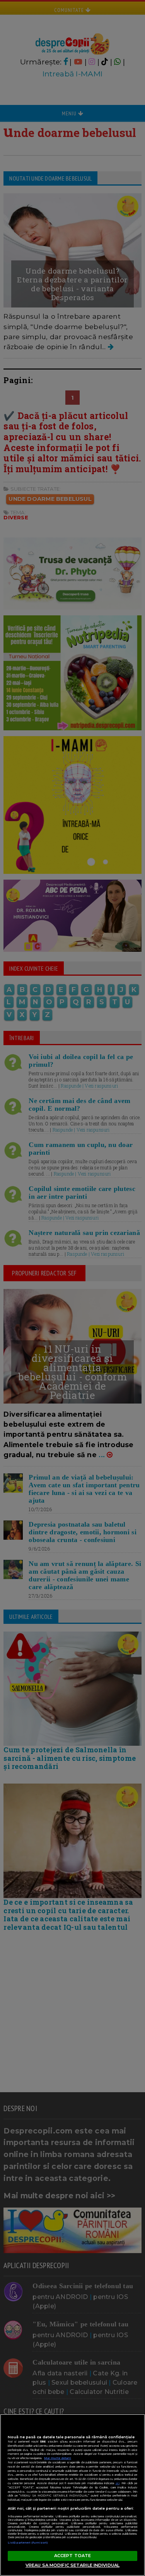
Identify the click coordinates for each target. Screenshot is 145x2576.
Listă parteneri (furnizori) (28, 2543)
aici (118, 2483)
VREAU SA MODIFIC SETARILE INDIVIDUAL (72, 2565)
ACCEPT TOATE (72, 2556)
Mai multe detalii (58, 2458)
